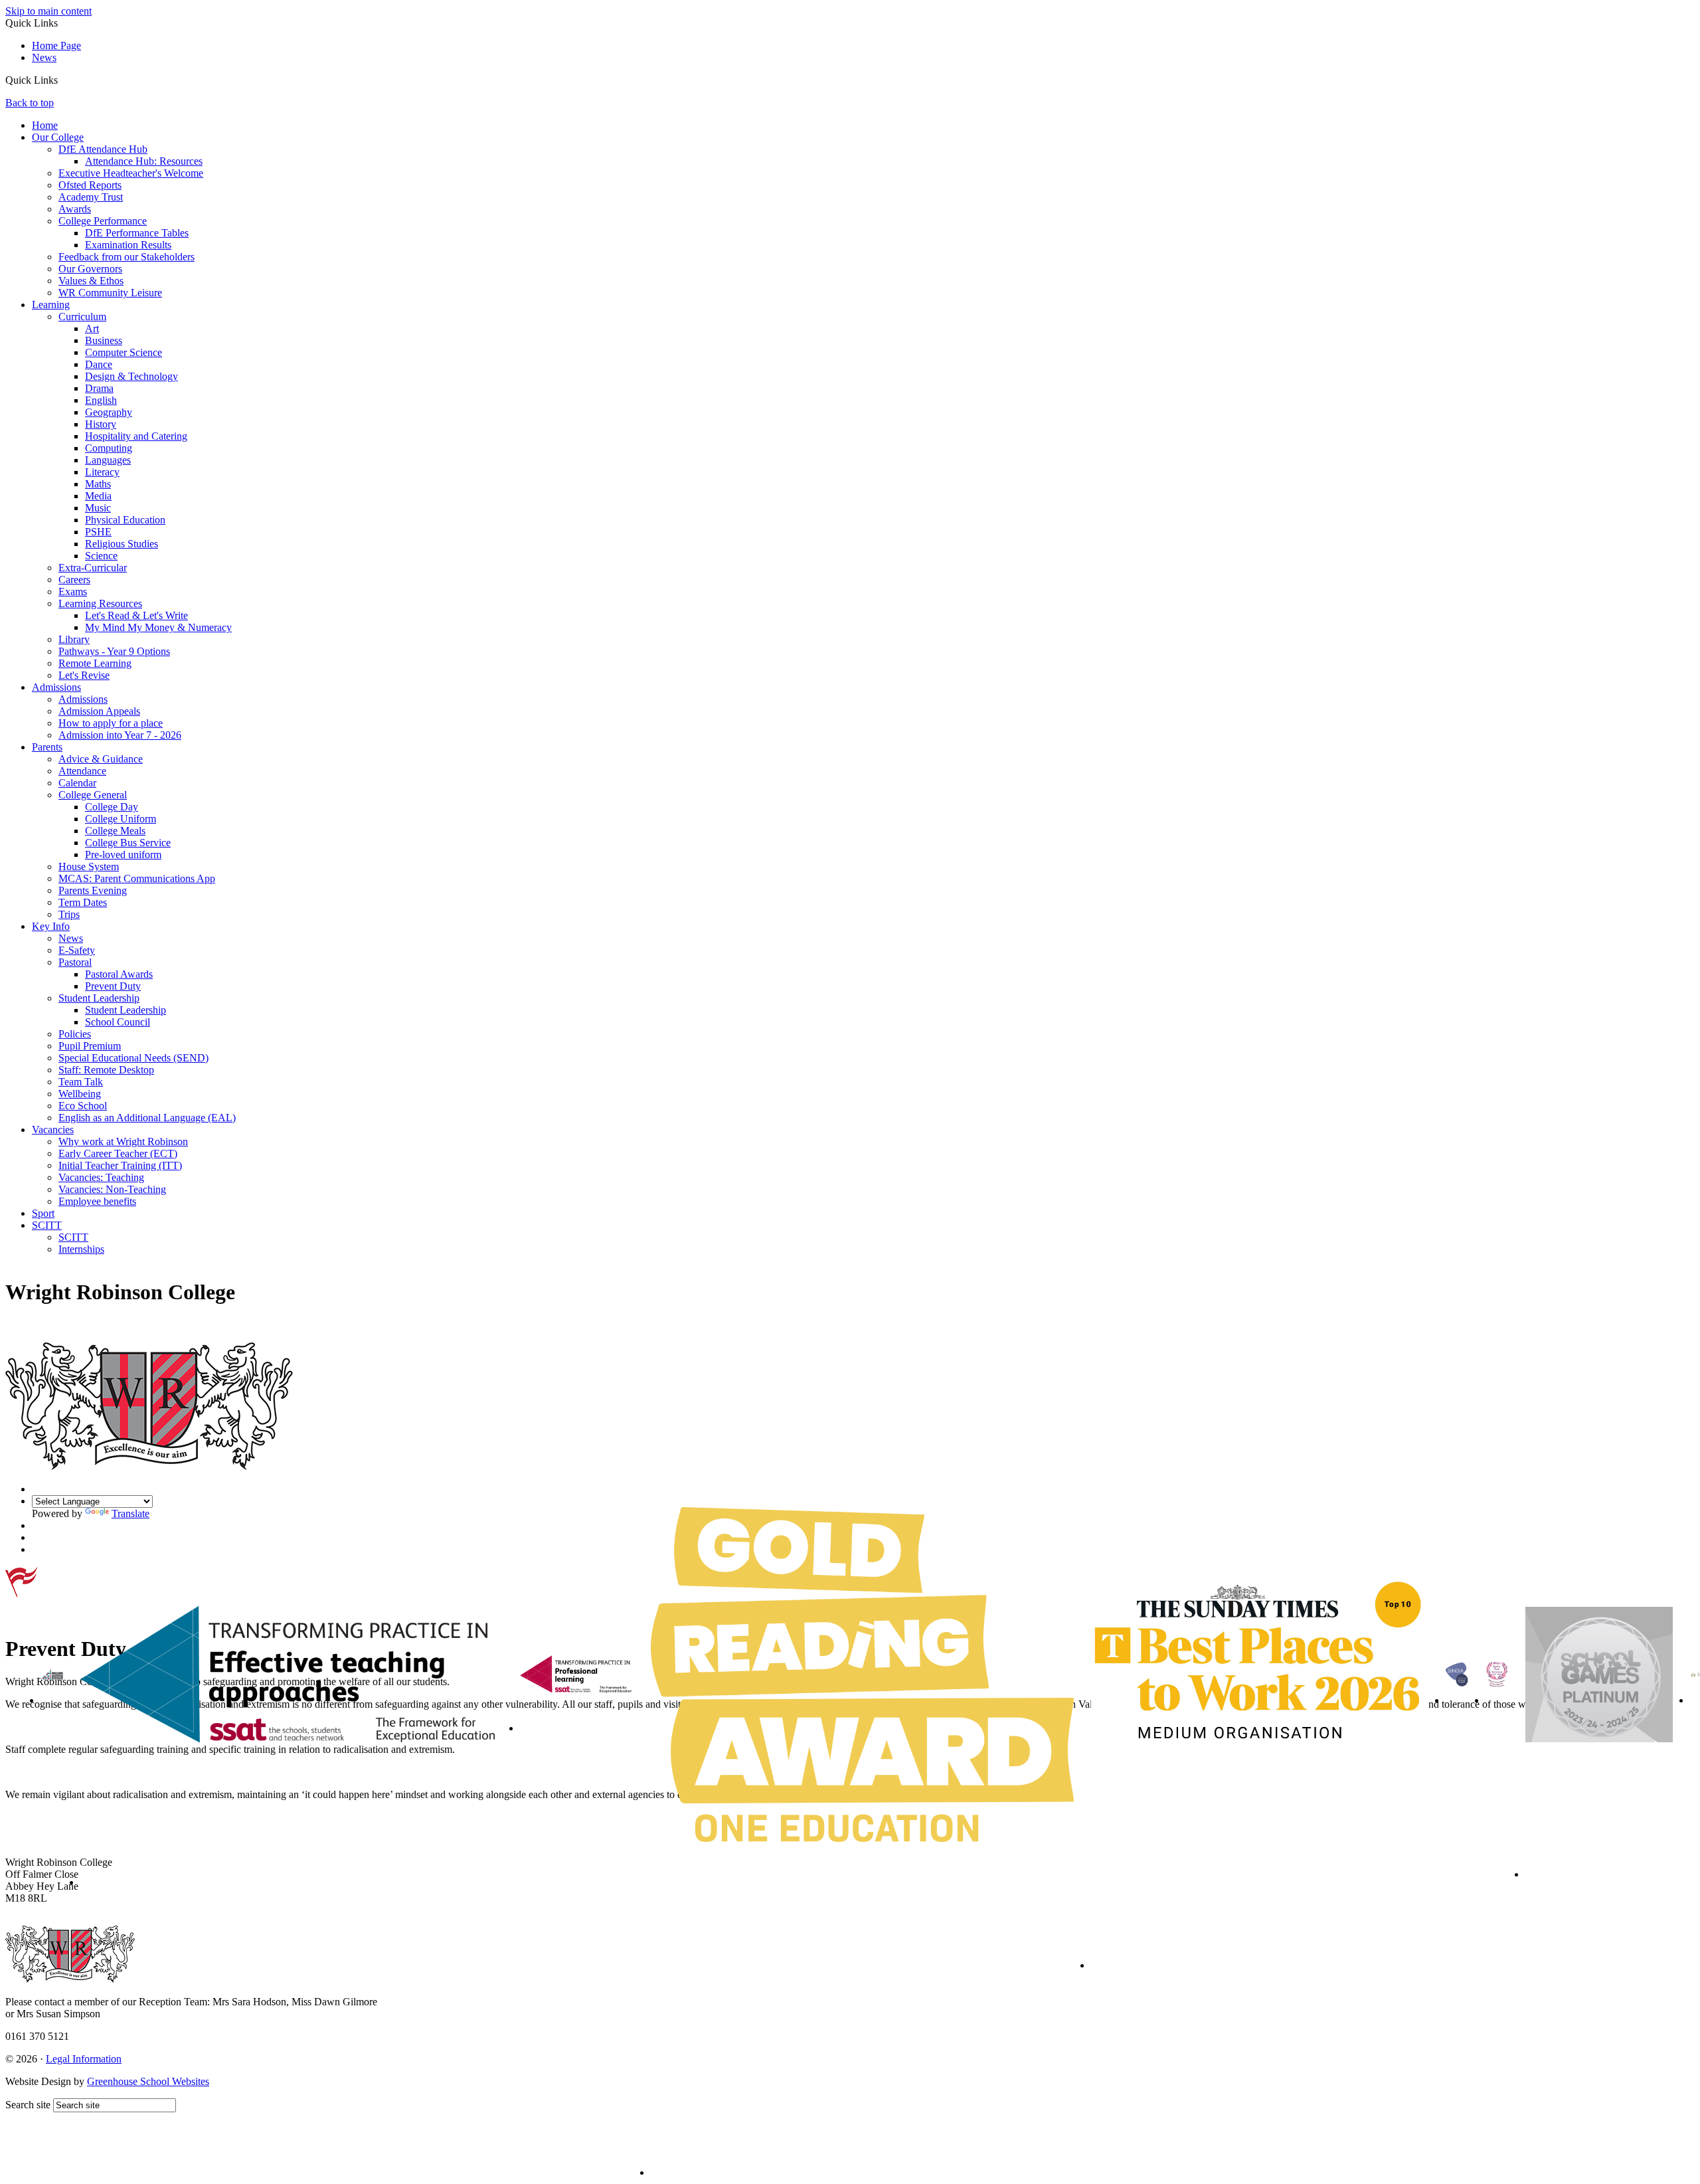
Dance (99, 364)
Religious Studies (122, 544)
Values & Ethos (91, 281)
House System (89, 866)
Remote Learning (95, 663)
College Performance (103, 221)
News (44, 57)
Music (98, 508)
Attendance (82, 771)
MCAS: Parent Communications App (137, 878)
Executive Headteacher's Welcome (131, 173)
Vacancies (53, 1130)
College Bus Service (128, 843)
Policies (75, 1034)
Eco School (83, 1106)
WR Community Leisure (110, 293)
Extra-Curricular (93, 568)
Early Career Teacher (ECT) (118, 1153)
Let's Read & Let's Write (136, 615)
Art (92, 328)
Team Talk (81, 1082)
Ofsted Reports (90, 185)
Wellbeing (80, 1094)
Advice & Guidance (101, 759)
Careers (74, 580)
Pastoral (75, 962)
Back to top (30, 103)
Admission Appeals (99, 711)
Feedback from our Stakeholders (127, 257)
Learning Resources (100, 603)
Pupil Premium (90, 1046)
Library (74, 639)
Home (45, 125)
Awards (75, 209)
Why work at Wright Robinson (123, 1141)
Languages (108, 460)
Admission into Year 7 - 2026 (120, 735)
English (101, 400)
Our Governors (90, 269)
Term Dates (83, 902)
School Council (118, 1022)
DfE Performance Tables (137, 233)
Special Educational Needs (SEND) (133, 1058)
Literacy (102, 472)
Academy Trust (91, 197)
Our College (58, 137)
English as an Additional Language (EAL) (147, 1118)
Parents (47, 747)
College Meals (115, 831)
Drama (99, 388)
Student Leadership (99, 998)
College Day (112, 807)
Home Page (56, 45)
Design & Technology (131, 376)
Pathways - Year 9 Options (114, 651)
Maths (98, 484)
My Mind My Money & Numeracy (158, 627)
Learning (51, 305)
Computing (109, 448)
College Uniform (121, 819)
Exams (73, 591)
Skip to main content (48, 11)
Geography (109, 412)
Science (101, 556)
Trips (69, 914)
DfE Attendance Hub (103, 149)
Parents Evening (93, 890)
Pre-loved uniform (123, 855)
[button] (63, 80)
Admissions (56, 687)
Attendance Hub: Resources (144, 161)
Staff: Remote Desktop (106, 1070)
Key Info (51, 926)
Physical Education (125, 520)
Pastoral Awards (119, 974)
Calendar (77, 783)
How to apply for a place (111, 723)
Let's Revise (84, 675)
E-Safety (77, 950)
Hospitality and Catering (136, 436)
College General (93, 795)
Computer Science (124, 352)
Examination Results (128, 245)
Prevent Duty (113, 986)
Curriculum (82, 317)
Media (98, 496)
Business (104, 340)
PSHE (98, 532)
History (101, 424)
